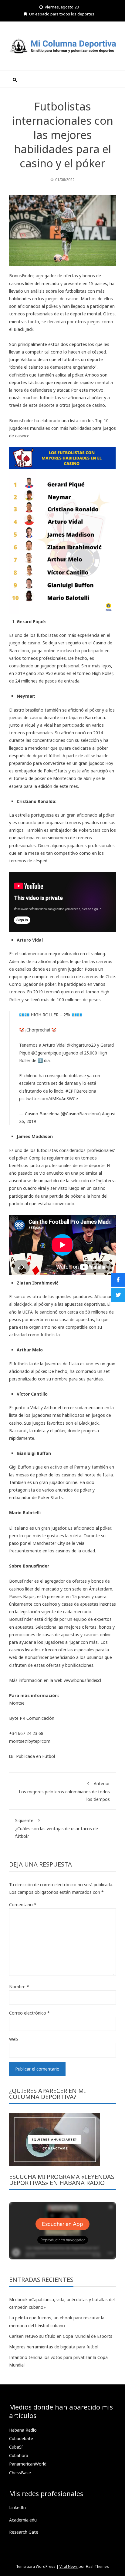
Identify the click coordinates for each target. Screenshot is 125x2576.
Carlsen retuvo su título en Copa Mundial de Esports (61, 2336)
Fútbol (49, 1756)
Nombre (19, 1987)
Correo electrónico (29, 2013)
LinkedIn (17, 2507)
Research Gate (24, 2532)
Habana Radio (23, 2430)
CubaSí (16, 2447)
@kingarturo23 (81, 1045)
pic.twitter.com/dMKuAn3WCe (49, 1099)
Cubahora (19, 2455)
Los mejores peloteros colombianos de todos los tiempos (64, 1791)
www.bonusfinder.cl (82, 1680)
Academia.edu (23, 2520)
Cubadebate (21, 2438)
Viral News (69, 2566)
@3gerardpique (46, 1053)
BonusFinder (21, 276)
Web (14, 2039)
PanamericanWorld (28, 2464)
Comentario (23, 1905)
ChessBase (20, 2473)
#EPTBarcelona (81, 1091)
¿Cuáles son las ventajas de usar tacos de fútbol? (57, 1828)
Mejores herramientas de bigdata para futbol (54, 2347)
